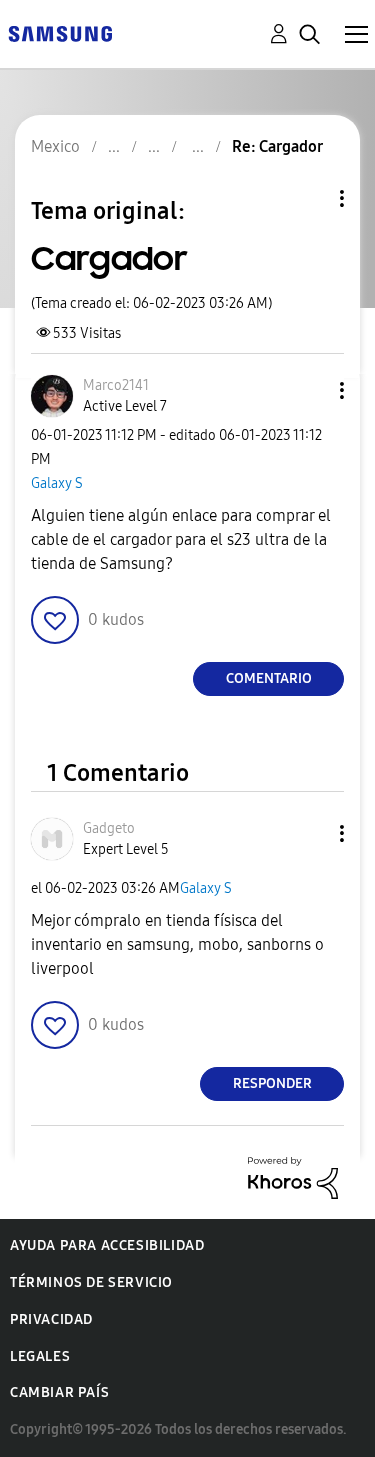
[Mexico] (60, 32)
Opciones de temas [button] (308, 198)
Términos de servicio (91, 1282)
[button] (309, 390)
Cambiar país (59, 1392)
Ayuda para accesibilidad (107, 1245)
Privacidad (51, 1319)
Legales (40, 1356)
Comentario (269, 678)
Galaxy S (57, 483)
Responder (272, 1083)
